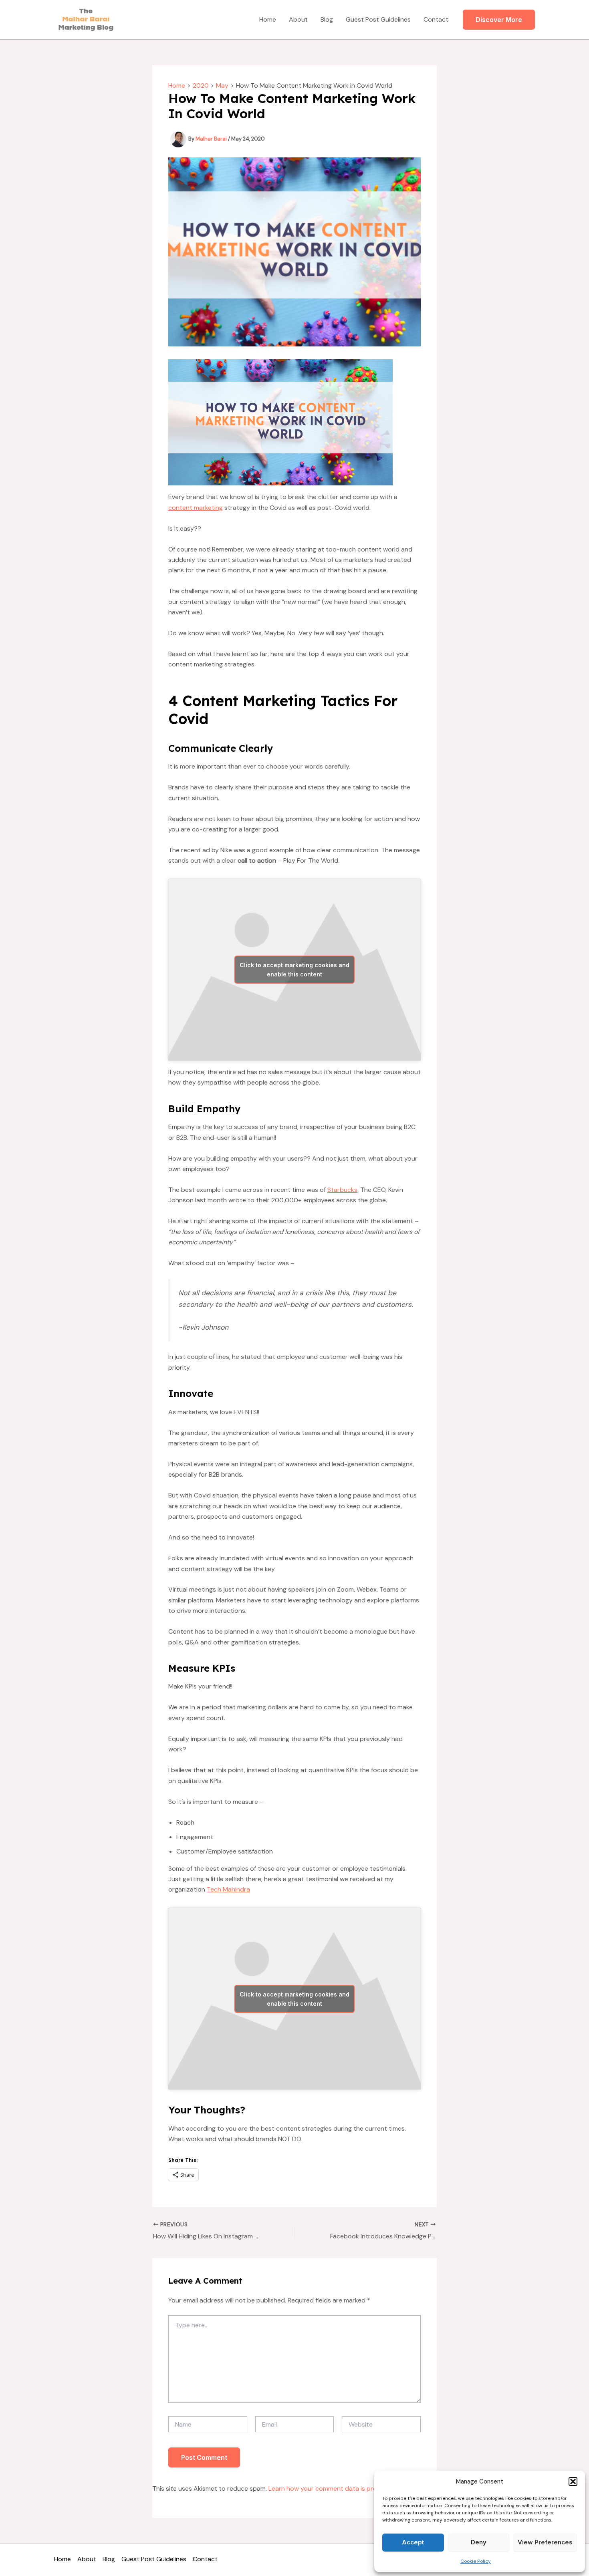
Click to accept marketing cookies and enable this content (294, 970)
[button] (573, 2481)
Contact (436, 19)
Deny (479, 2542)
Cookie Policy (476, 2561)
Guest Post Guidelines (378, 19)
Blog (327, 19)
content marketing (196, 508)
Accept (413, 2542)
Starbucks (342, 1190)
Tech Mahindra (228, 1889)
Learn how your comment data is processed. (334, 2488)
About (298, 19)
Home (268, 19)
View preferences (545, 2542)
